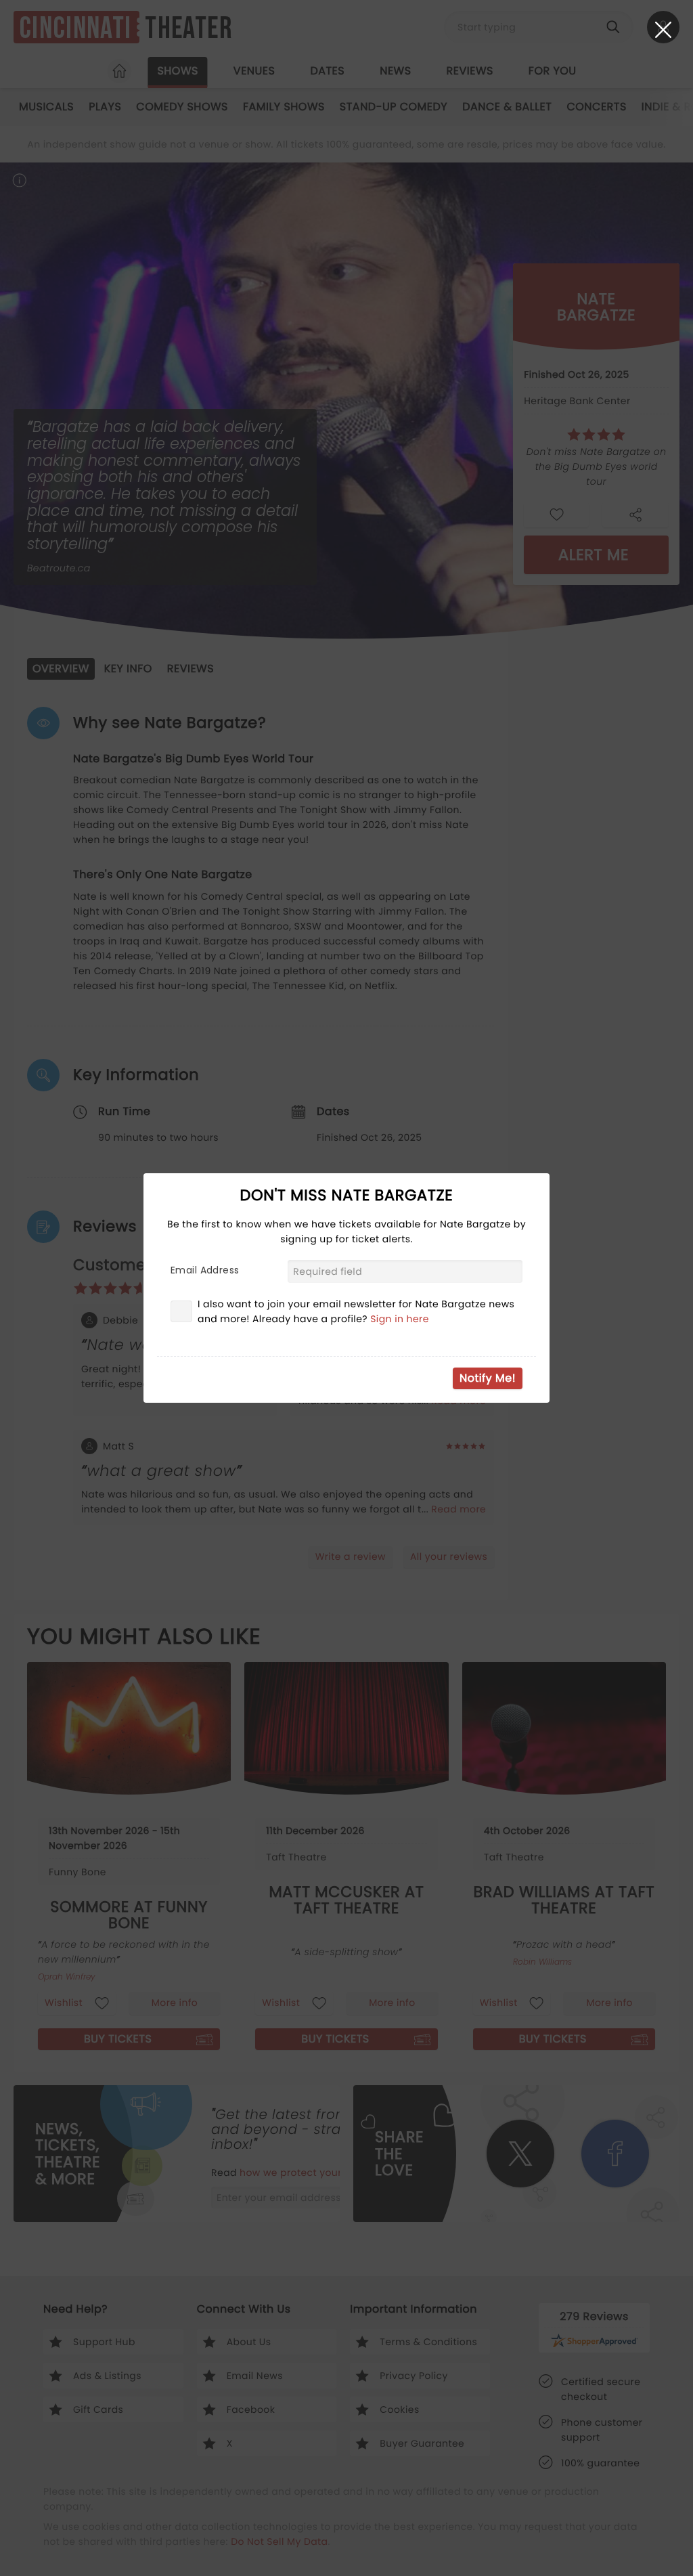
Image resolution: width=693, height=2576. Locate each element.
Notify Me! (488, 1378)
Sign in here (400, 1319)
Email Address (205, 1270)
